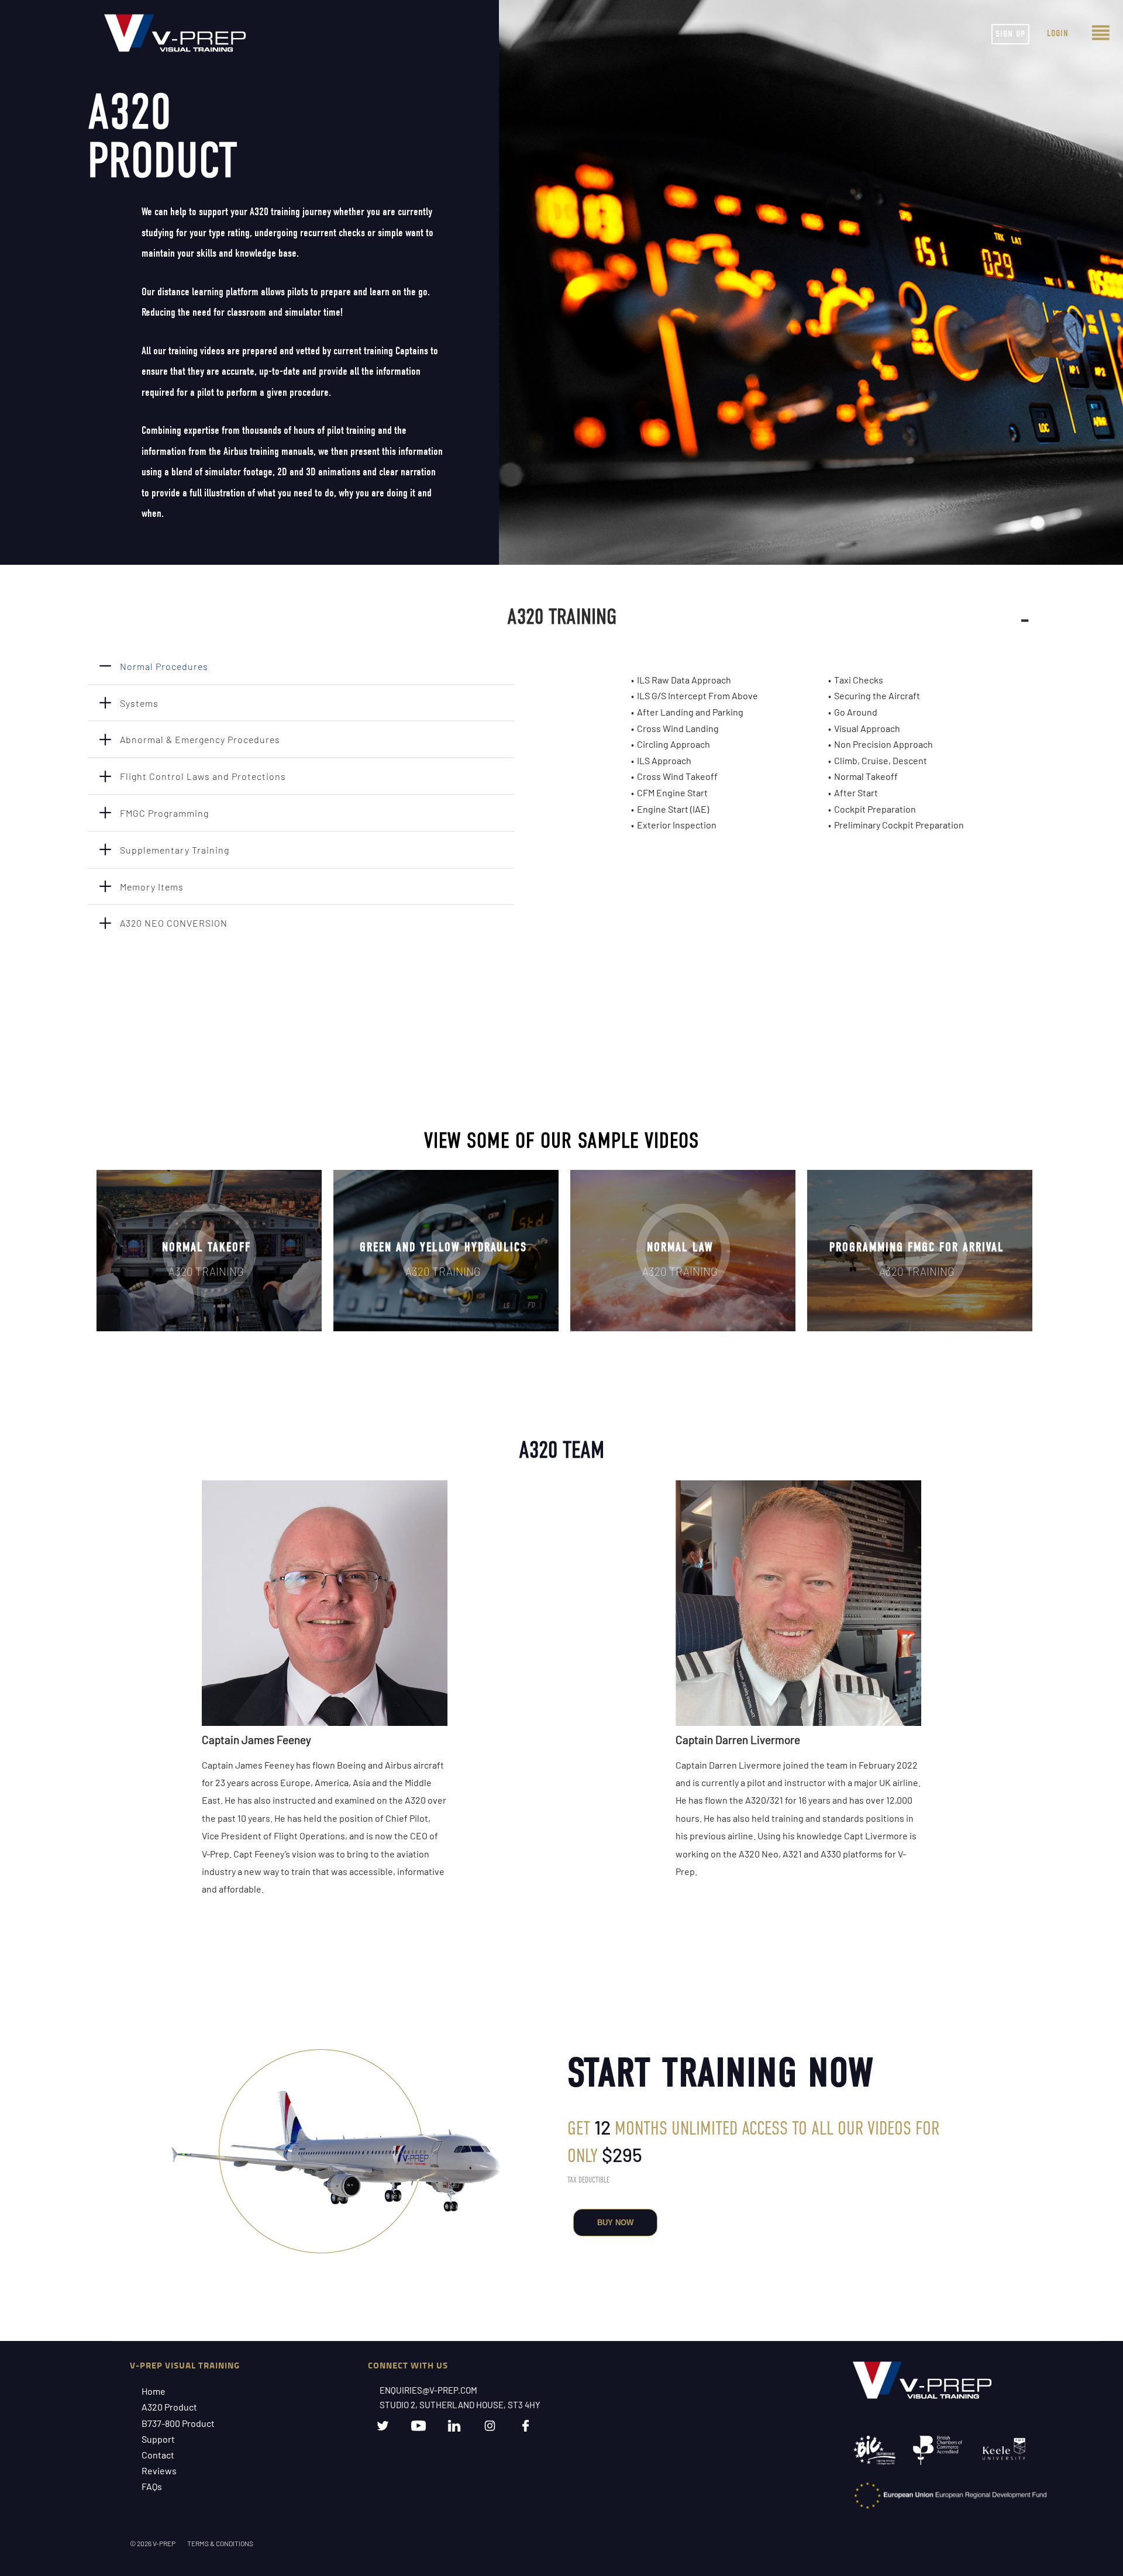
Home (154, 2391)
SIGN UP (1010, 34)
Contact (158, 2455)
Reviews (159, 2470)
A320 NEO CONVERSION (174, 923)
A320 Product (169, 2407)
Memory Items (152, 887)
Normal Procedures (164, 666)
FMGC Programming (164, 813)
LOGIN (1058, 33)
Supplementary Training (175, 850)
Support (158, 2439)
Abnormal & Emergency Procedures (200, 739)
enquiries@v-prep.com (428, 2390)
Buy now (615, 2223)
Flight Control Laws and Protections (203, 776)
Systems (139, 703)
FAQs (152, 2486)
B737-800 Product (178, 2423)
